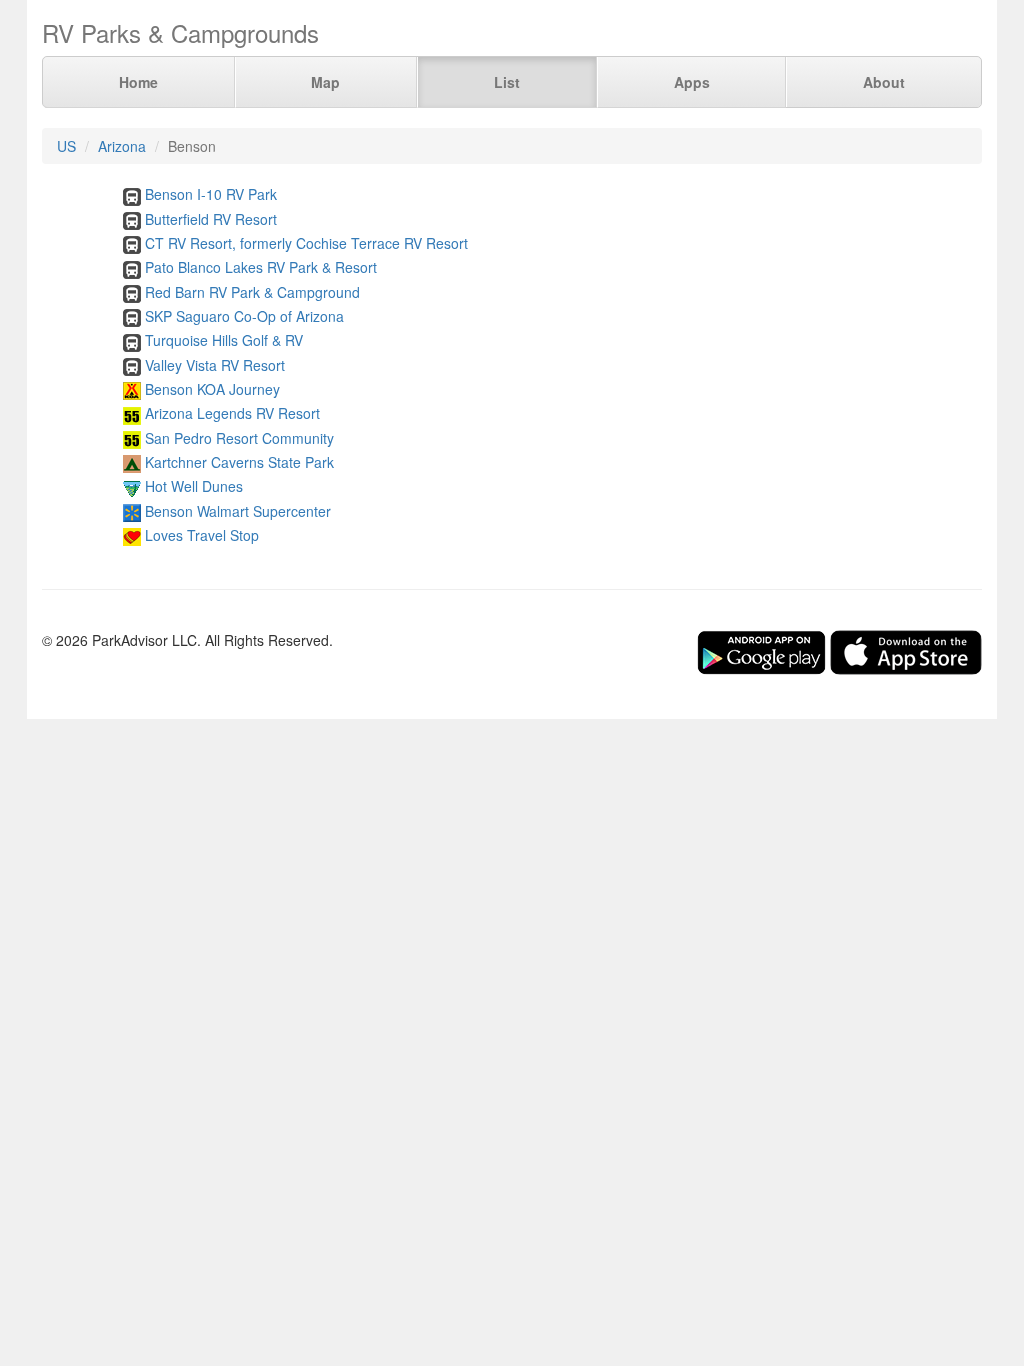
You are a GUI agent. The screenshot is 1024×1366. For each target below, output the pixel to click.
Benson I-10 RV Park (211, 194)
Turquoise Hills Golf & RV (224, 340)
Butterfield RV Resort (211, 219)
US (66, 146)
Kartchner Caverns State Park (239, 462)
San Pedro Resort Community (239, 438)
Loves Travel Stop (202, 535)
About (884, 82)
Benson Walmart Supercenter (238, 511)
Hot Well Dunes (194, 486)
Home (138, 82)
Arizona (122, 146)
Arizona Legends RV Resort (232, 413)
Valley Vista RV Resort (215, 365)
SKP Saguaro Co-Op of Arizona (244, 316)
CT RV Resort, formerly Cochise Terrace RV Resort (306, 243)
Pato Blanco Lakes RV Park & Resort (261, 267)
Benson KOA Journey (212, 389)
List (507, 82)
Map (325, 82)
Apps (692, 82)
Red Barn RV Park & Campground (252, 292)
